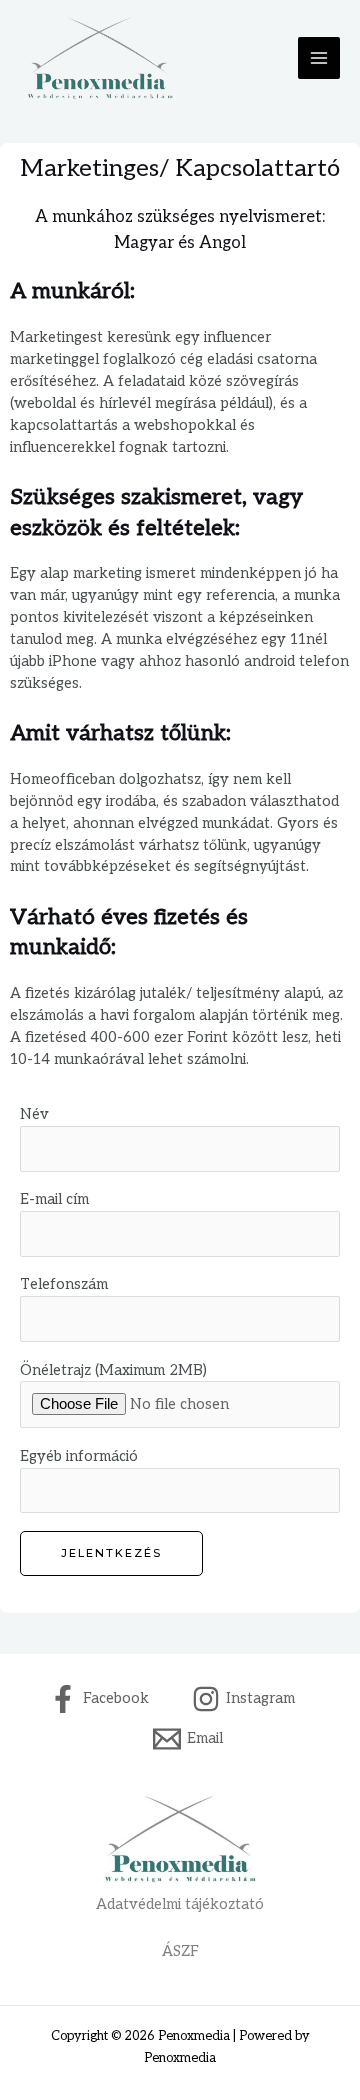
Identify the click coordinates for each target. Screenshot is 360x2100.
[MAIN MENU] (319, 58)
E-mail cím (54, 1199)
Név (34, 1114)
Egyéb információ (79, 1456)
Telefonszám (64, 1284)
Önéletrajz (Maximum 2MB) (113, 1370)
